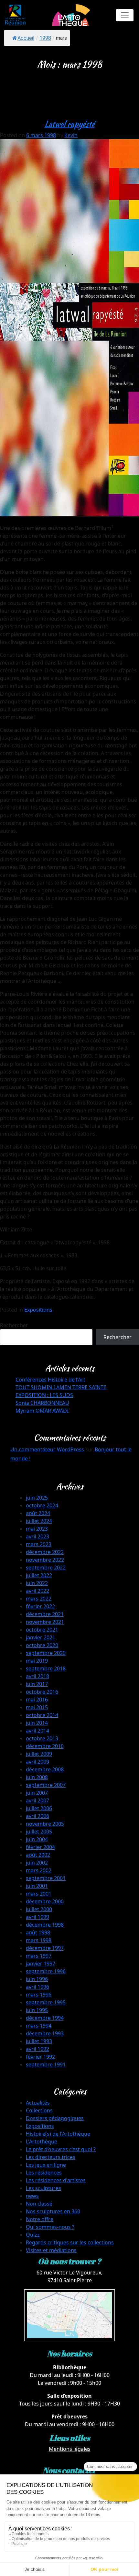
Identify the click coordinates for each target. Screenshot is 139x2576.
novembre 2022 (45, 1560)
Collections (39, 2110)
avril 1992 (37, 2049)
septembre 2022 (46, 1568)
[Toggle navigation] (125, 15)
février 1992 (40, 2057)
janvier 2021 (41, 1637)
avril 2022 (37, 1591)
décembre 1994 (45, 2018)
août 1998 (38, 1932)
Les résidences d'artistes (56, 2180)
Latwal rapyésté (70, 124)
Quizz (33, 2235)
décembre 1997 (45, 1948)
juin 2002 (37, 1863)
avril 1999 (37, 1917)
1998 (45, 38)
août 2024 (38, 1513)
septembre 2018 (46, 1668)
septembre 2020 (46, 1653)
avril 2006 (37, 1816)
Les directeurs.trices (51, 2157)
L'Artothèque (42, 2141)
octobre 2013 (42, 1738)
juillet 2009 (39, 1754)
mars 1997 (39, 1956)
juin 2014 (37, 1723)
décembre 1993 (45, 2033)
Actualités (38, 2103)
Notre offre (40, 2219)
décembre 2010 (45, 1746)
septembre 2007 (46, 1785)
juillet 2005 (39, 1832)
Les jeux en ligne (46, 2165)
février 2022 (40, 1606)
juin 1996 (37, 1979)
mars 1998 (39, 1940)
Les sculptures (43, 2188)
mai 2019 (37, 1661)
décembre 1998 (45, 1925)
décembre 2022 (45, 1552)
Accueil (26, 38)
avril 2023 (37, 1536)
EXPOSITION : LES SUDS (44, 1395)
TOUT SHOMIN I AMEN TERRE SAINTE (61, 1387)
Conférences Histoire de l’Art (50, 1380)
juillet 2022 (39, 1575)
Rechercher (14, 1325)
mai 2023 (37, 1529)
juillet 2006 (39, 1808)
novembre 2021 (45, 1622)
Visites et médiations (51, 2250)
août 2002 (38, 1855)
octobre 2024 (42, 1505)
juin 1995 (37, 2010)
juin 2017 (37, 1684)
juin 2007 (37, 1793)
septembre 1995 (46, 2002)
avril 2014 (37, 1731)
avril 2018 (37, 1676)
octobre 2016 (42, 1692)
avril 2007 (37, 1800)
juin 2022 (37, 1583)
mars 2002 (39, 1870)
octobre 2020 (42, 1645)
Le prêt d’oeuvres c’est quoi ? (61, 2149)
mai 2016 (37, 1700)
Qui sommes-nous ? (50, 2227)
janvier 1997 (41, 1964)
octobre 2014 (42, 1715)
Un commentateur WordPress (47, 1449)
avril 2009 (37, 1762)
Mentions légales (70, 2449)
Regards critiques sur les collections (70, 2242)
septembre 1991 (46, 2064)
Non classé (39, 2204)
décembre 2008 (45, 1769)
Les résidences (44, 2173)
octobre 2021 (42, 1630)
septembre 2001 (46, 1878)
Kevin (71, 135)
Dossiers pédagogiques (55, 2118)
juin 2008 (37, 1777)
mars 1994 (39, 2026)
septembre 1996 (46, 1971)
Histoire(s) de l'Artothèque (58, 2134)
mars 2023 (39, 1544)
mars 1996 (39, 1995)
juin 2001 (37, 1886)
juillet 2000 (39, 1909)
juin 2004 (37, 1839)
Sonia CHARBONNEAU (42, 1403)
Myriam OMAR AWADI (42, 1411)
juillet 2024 (39, 1521)
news (32, 2196)
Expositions (38, 1310)
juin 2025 (37, 1498)
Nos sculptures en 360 (53, 2211)
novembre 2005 (45, 1824)
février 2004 (40, 1847)
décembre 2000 (45, 1901)
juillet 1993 (39, 2041)
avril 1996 (37, 1987)
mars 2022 (39, 1599)
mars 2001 (39, 1894)
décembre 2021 (45, 1614)
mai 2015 (37, 1707)
